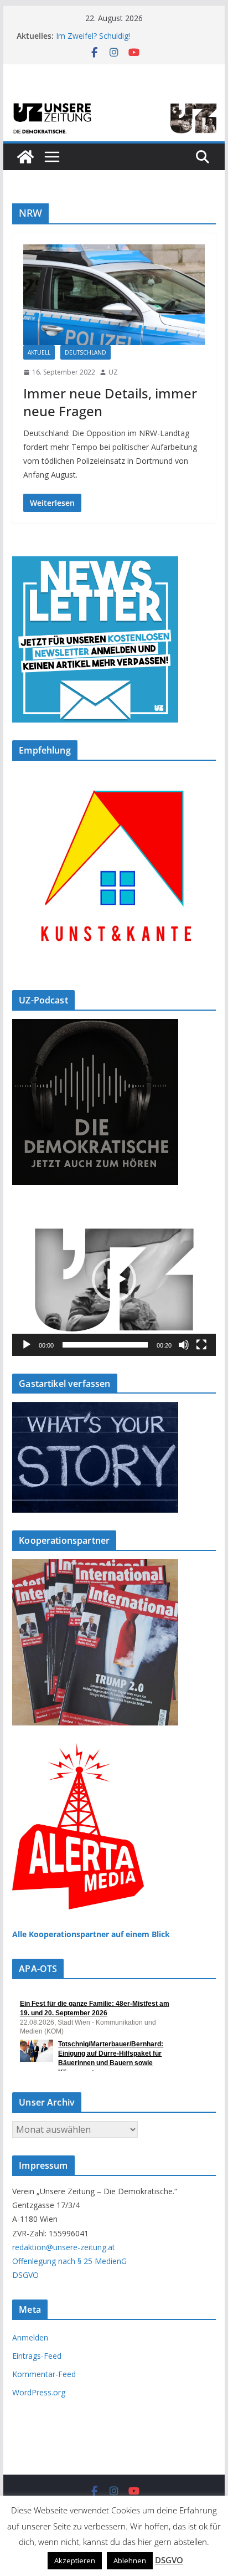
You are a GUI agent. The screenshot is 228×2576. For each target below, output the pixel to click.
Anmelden (30, 2337)
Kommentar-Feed (44, 2374)
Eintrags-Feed (37, 2356)
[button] (114, 1279)
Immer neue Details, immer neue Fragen (110, 402)
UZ (113, 372)
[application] (114, 1279)
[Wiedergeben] (27, 1345)
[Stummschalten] (184, 1345)
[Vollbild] (201, 1345)
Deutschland (85, 352)
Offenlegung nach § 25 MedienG (69, 2261)
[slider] (105, 1345)
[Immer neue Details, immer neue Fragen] (114, 295)
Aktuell (39, 352)
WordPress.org (39, 2392)
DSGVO (25, 2275)
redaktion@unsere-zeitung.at (64, 2247)
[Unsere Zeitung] (114, 104)
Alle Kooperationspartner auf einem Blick (91, 1934)
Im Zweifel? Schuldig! (93, 36)
